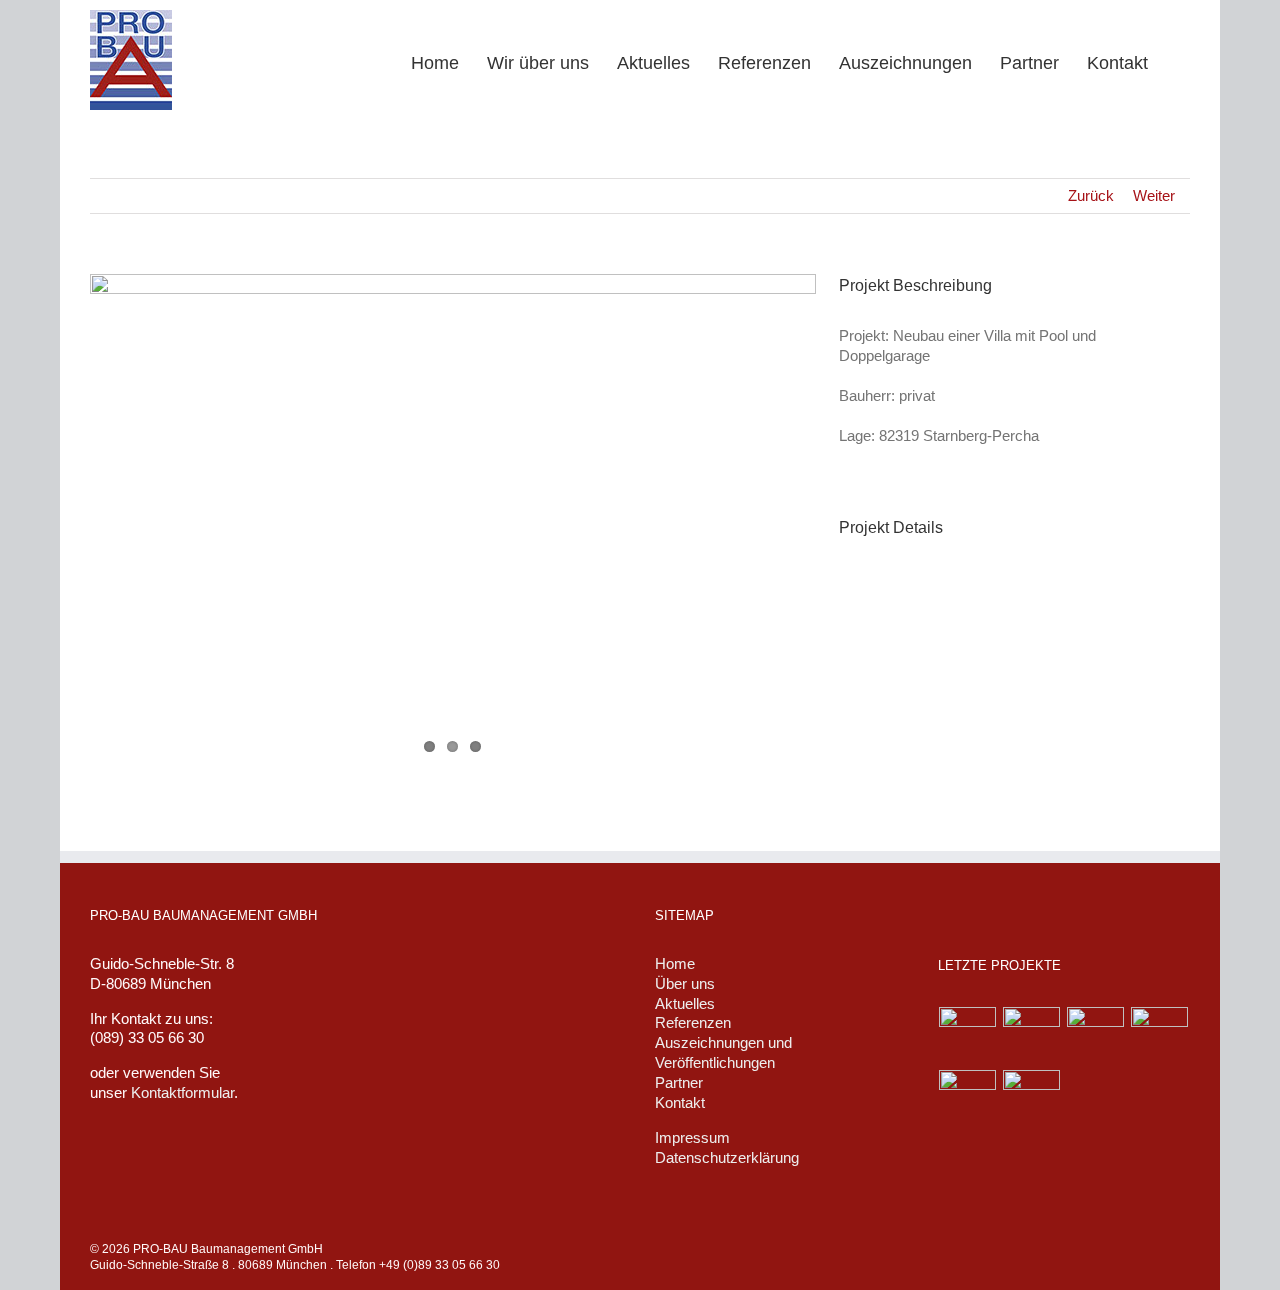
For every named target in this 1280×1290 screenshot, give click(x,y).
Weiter (1154, 195)
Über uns (685, 983)
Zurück (1091, 195)
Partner (679, 1082)
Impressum (692, 1137)
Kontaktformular (182, 1092)
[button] (1183, 61)
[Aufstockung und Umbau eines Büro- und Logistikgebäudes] (1032, 1098)
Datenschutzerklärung (727, 1157)
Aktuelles (685, 1003)
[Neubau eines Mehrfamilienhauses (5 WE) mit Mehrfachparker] (968, 1098)
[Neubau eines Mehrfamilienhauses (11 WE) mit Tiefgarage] (968, 1035)
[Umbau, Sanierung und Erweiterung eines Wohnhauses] (1160, 1035)
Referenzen (693, 1022)
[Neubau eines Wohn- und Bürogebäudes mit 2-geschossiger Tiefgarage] (1096, 1035)
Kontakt (680, 1102)
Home (675, 963)
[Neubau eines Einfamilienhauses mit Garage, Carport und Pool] (1032, 1035)
